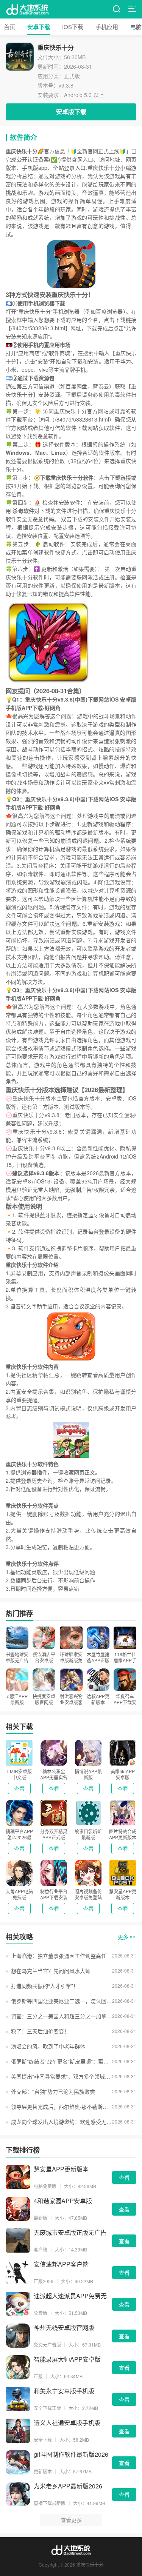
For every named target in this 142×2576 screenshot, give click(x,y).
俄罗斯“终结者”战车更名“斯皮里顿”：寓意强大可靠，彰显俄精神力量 (61, 2061)
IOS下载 (73, 27)
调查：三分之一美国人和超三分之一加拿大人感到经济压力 (61, 2016)
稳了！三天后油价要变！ (40, 2031)
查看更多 (71, 2520)
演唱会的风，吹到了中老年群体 (48, 2046)
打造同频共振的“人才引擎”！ (45, 1986)
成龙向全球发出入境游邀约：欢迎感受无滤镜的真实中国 (61, 2122)
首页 (9, 27)
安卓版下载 (71, 112)
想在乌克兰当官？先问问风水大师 (51, 1971)
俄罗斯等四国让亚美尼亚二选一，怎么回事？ (61, 2001)
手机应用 (107, 27)
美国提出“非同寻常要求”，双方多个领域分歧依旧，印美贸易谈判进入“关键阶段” (61, 2076)
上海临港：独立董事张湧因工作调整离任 (59, 1956)
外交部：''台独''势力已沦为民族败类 (53, 2091)
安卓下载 (39, 27)
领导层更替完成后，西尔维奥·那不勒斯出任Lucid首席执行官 (61, 2107)
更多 (123, 1937)
